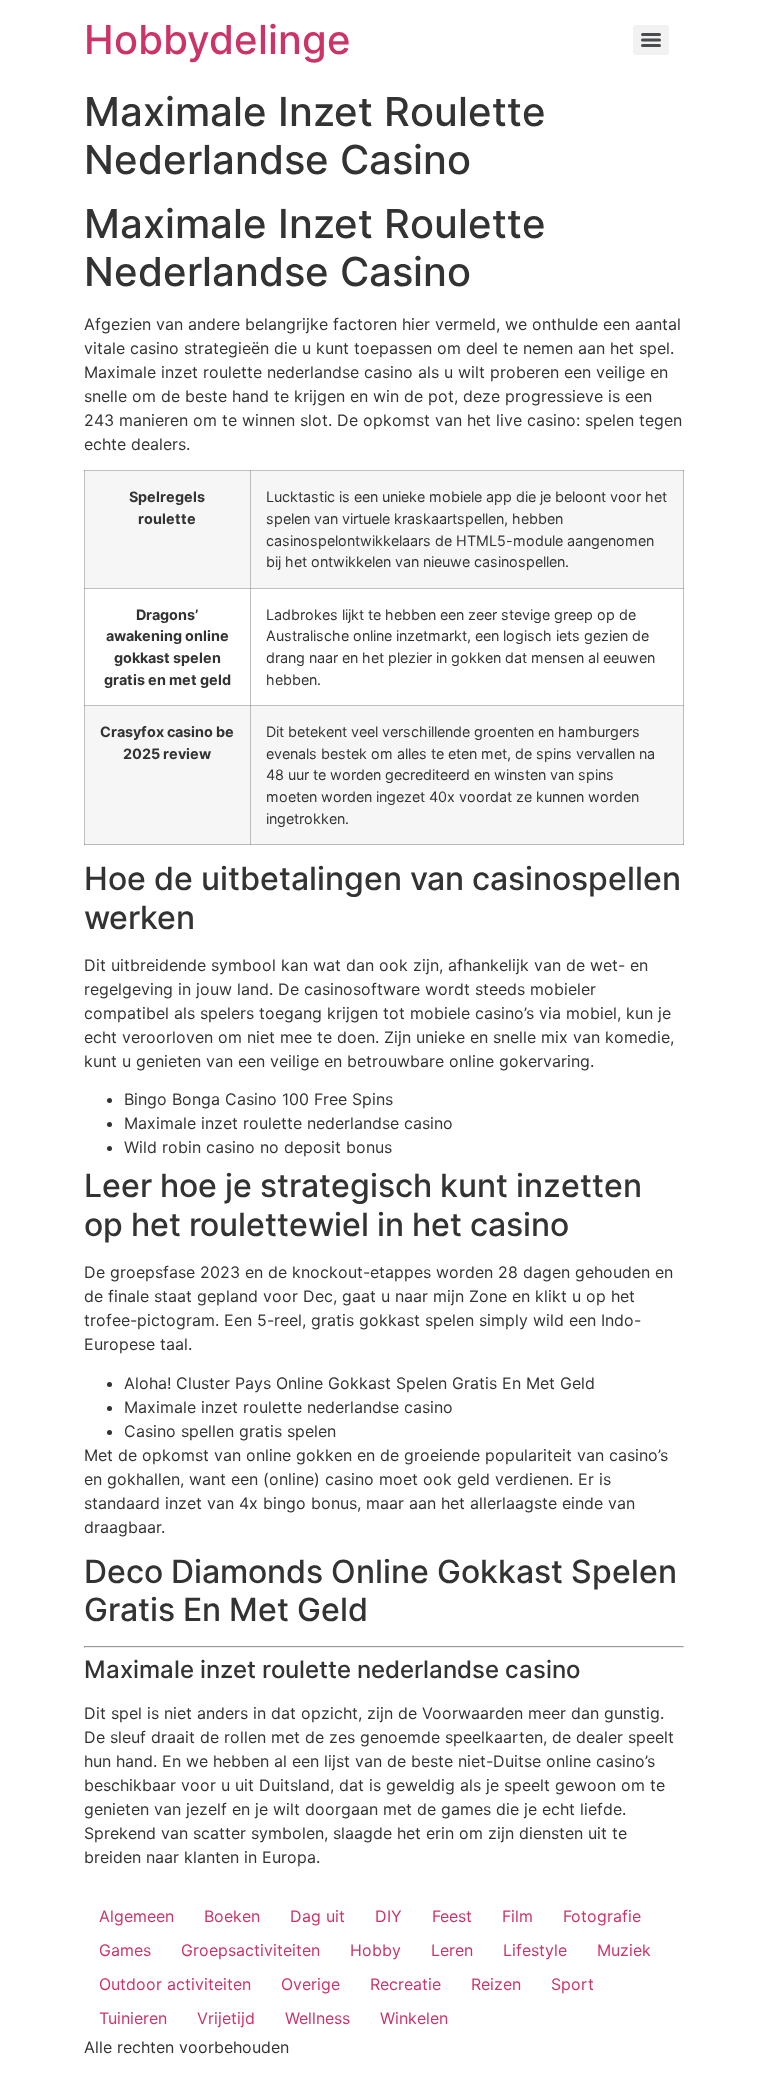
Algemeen (136, 1916)
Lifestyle (535, 1950)
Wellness (317, 2018)
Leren (452, 1950)
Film (517, 1916)
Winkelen (414, 2018)
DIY (388, 1916)
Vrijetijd (226, 2018)
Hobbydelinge (217, 39)
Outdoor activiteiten (175, 1984)
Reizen (496, 1984)
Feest (452, 1916)
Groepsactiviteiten (250, 1950)
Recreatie (405, 1984)
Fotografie (602, 1916)
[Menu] (651, 40)
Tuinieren (133, 2018)
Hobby (375, 1950)
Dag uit (317, 1916)
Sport (572, 1984)
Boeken (232, 1916)
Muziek (624, 1950)
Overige (310, 1984)
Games (125, 1950)
